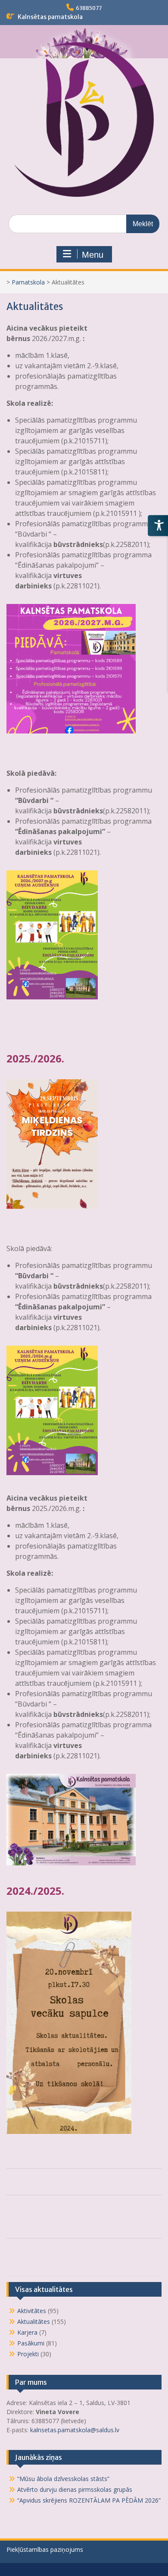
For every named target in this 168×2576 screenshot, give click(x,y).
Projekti (28, 2354)
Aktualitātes (34, 2322)
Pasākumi (31, 2343)
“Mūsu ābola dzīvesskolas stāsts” (63, 2479)
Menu (93, 255)
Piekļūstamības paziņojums (45, 2549)
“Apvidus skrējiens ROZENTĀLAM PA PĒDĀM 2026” (89, 2500)
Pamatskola (28, 282)
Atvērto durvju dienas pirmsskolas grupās (75, 2489)
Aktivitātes (32, 2311)
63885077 (89, 8)
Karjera (27, 2332)
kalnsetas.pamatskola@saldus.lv (76, 2430)
